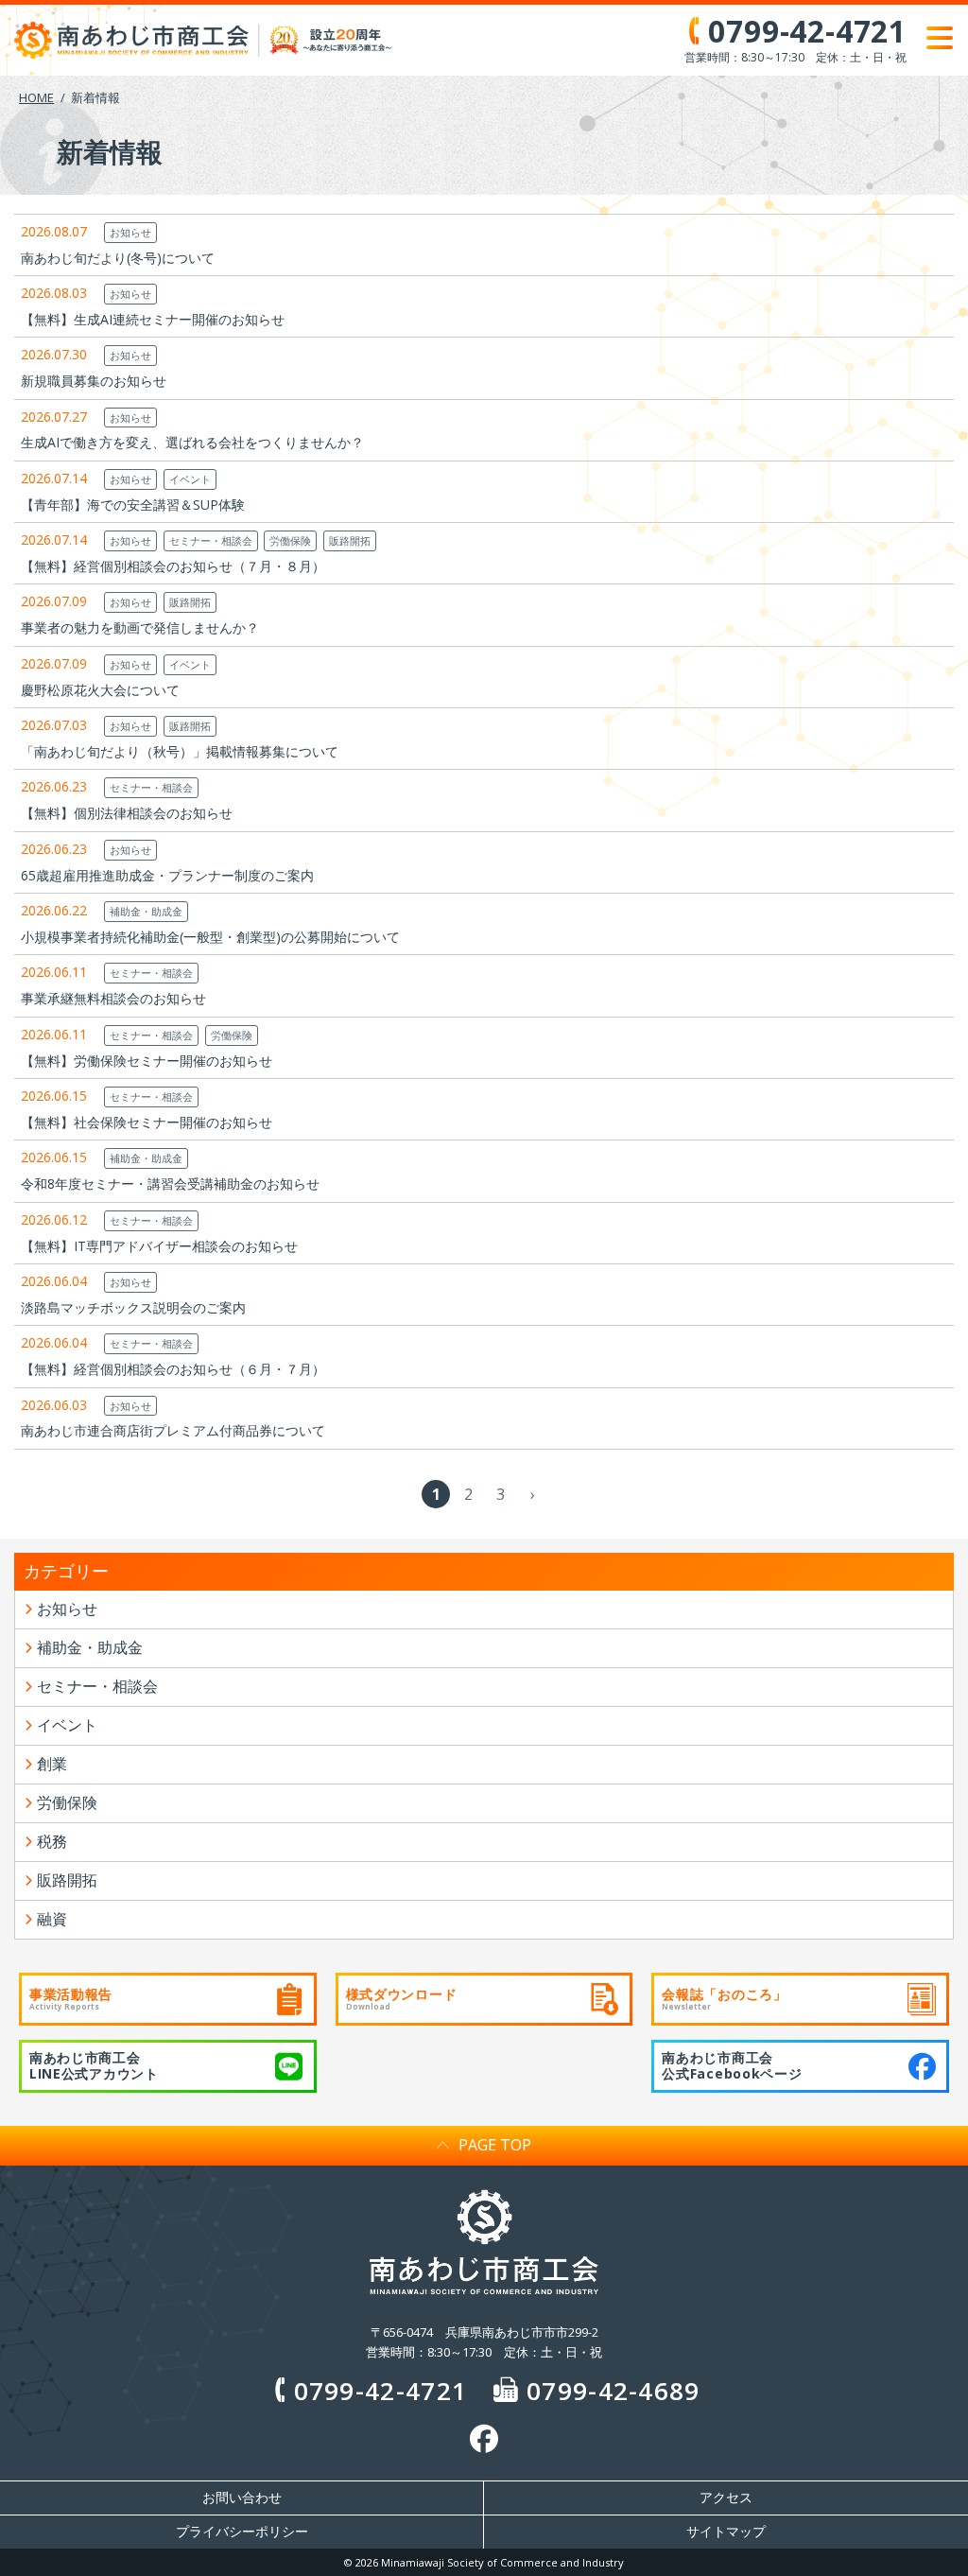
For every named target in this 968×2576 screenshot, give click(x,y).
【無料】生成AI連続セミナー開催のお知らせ (153, 319)
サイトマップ (726, 2532)
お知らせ (130, 232)
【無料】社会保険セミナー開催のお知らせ (147, 1122)
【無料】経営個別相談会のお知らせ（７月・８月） (173, 566)
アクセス (726, 2498)
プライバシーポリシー (242, 2532)
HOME (36, 97)
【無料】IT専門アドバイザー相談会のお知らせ (159, 1246)
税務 (52, 1841)
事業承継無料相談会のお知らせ (113, 998)
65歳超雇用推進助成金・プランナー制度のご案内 (167, 875)
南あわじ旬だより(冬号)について (118, 258)
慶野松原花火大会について (100, 690)
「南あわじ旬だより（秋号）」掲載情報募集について (180, 751)
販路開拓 (350, 540)
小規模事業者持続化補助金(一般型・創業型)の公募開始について (210, 937)
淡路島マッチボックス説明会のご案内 (133, 1307)
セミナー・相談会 (211, 540)
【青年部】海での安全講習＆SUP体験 (133, 505)
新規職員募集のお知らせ (94, 381)
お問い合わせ (242, 2498)
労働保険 (290, 540)
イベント (190, 479)
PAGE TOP (495, 2145)
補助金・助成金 (146, 911)
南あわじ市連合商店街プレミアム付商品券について (173, 1430)
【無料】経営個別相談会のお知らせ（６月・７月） (173, 1369)
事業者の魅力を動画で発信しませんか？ (140, 627)
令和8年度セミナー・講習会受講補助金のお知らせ (170, 1184)
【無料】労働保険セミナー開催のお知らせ (147, 1061)
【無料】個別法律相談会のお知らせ (127, 813)
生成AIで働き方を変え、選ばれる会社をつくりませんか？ (192, 442)
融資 (52, 1919)
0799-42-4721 (380, 2391)
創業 (52, 1764)
